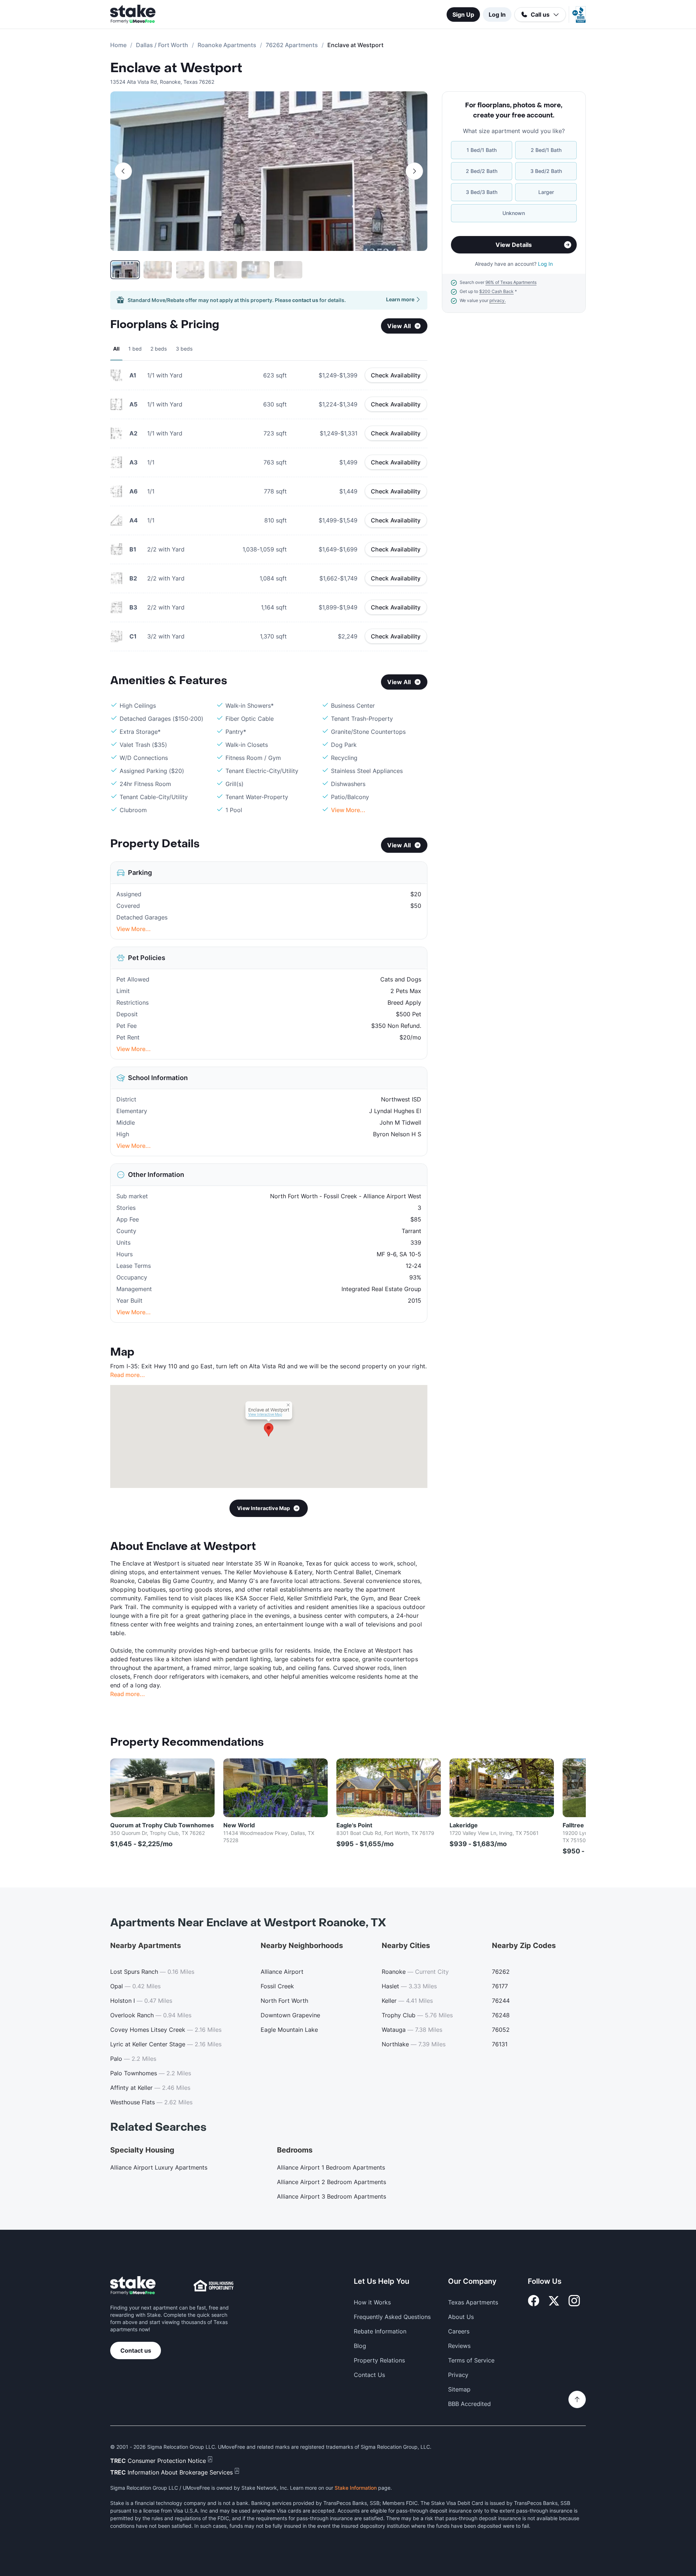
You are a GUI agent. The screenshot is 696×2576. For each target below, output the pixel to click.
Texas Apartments (473, 2302)
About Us (461, 2317)
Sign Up (463, 15)
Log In (497, 15)
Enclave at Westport (176, 68)
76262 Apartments (292, 45)
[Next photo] (414, 171)
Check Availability (396, 375)
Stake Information (356, 2488)
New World (239, 1825)
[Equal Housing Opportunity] (214, 2286)
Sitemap (459, 2389)
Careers (459, 2331)
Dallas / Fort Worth (162, 45)
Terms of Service (471, 2360)
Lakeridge (464, 1825)
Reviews (459, 2346)
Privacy (458, 2375)
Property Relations (379, 2360)
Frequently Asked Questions (392, 2317)
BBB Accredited (469, 2404)
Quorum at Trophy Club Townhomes (162, 1825)
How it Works (372, 2302)
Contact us (136, 2350)
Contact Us (369, 2375)
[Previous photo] (123, 171)
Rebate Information (380, 2331)
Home (118, 45)
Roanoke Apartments (227, 45)
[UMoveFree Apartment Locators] (133, 2286)
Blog (360, 2346)
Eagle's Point (354, 1825)
